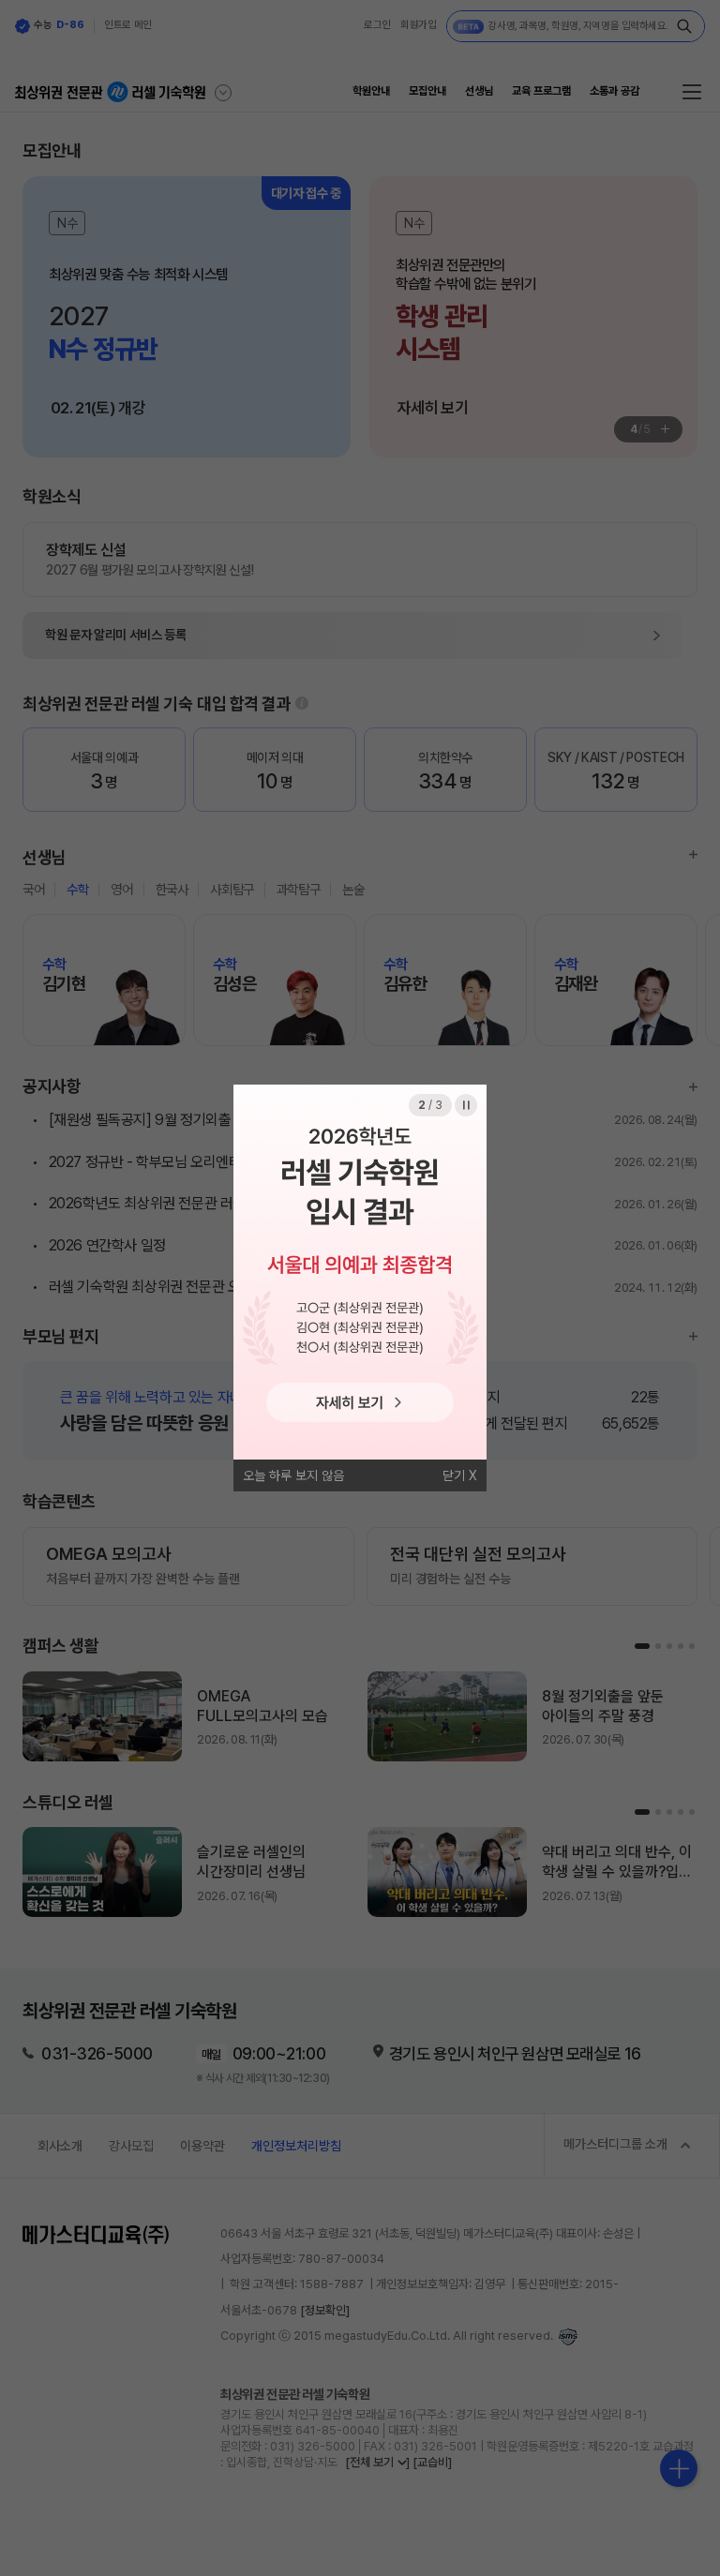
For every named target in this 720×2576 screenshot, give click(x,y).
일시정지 (466, 1105)
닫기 (454, 1475)
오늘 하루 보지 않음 (293, 1475)
